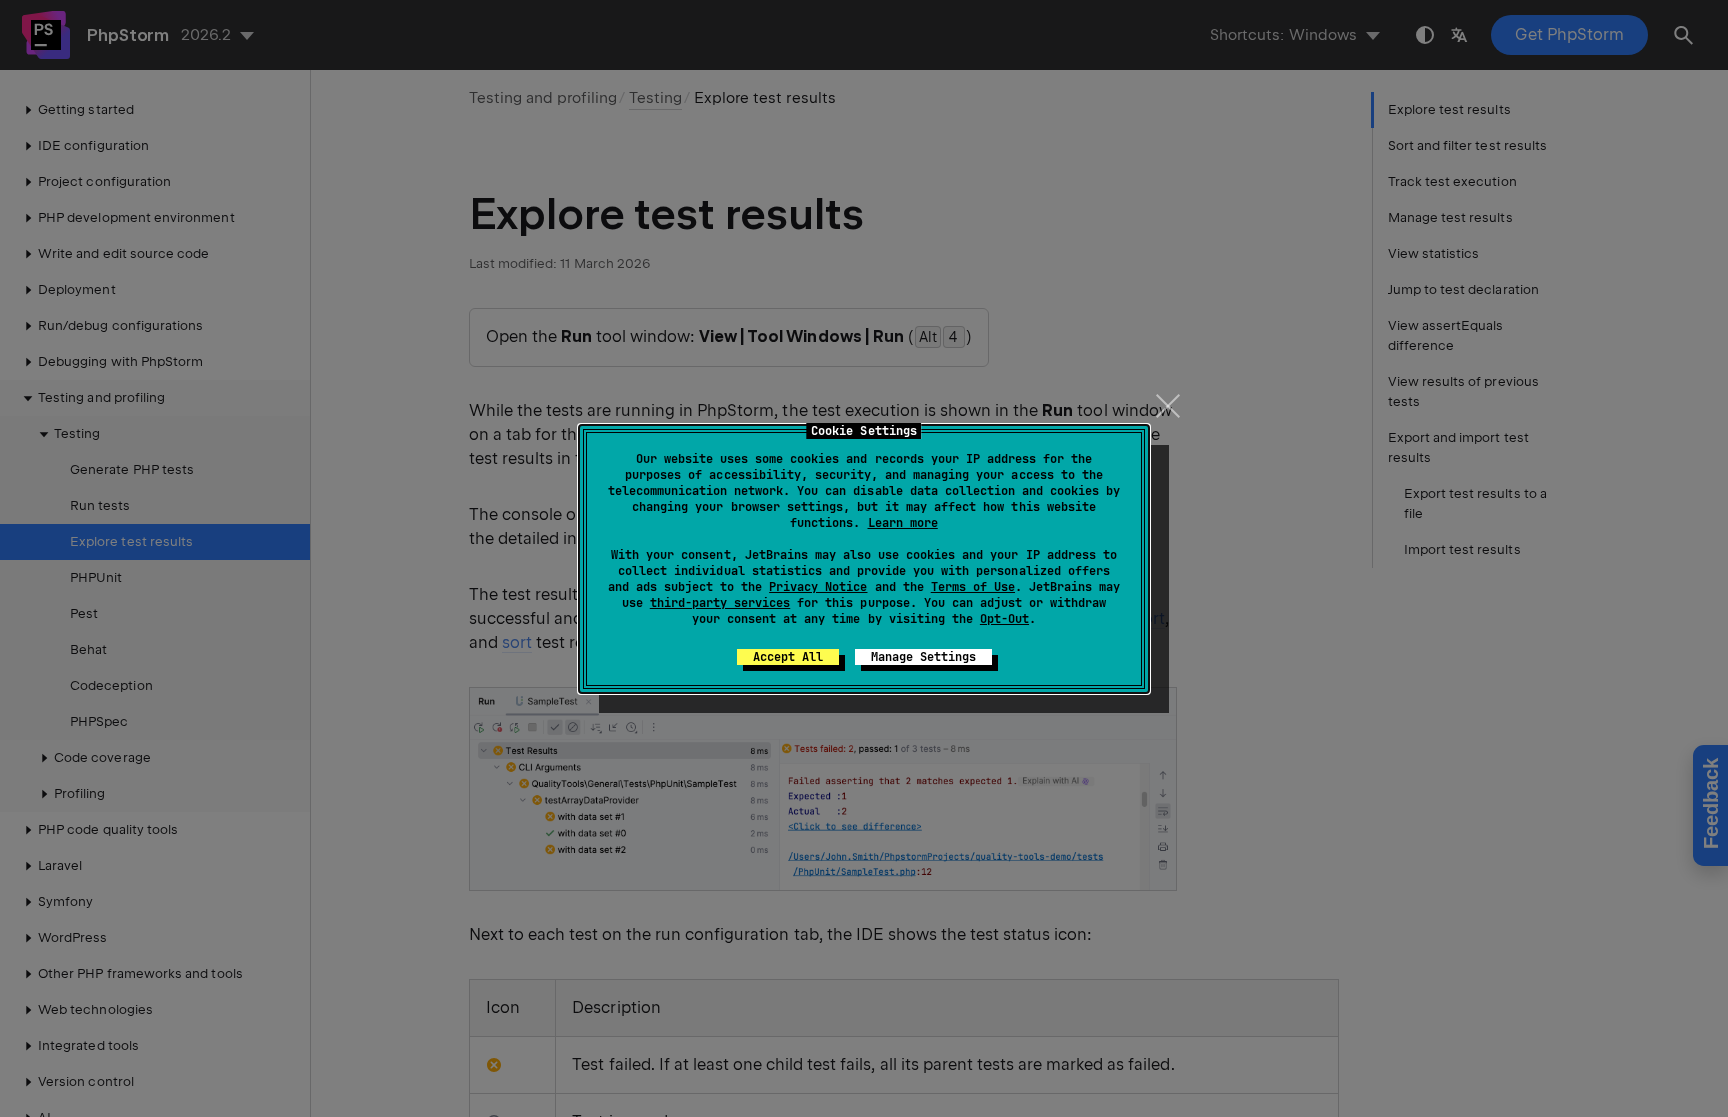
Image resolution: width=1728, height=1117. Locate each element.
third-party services (720, 603)
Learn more (903, 523)
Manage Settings (923, 657)
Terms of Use (973, 587)
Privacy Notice (818, 587)
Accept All (788, 657)
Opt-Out (1004, 619)
